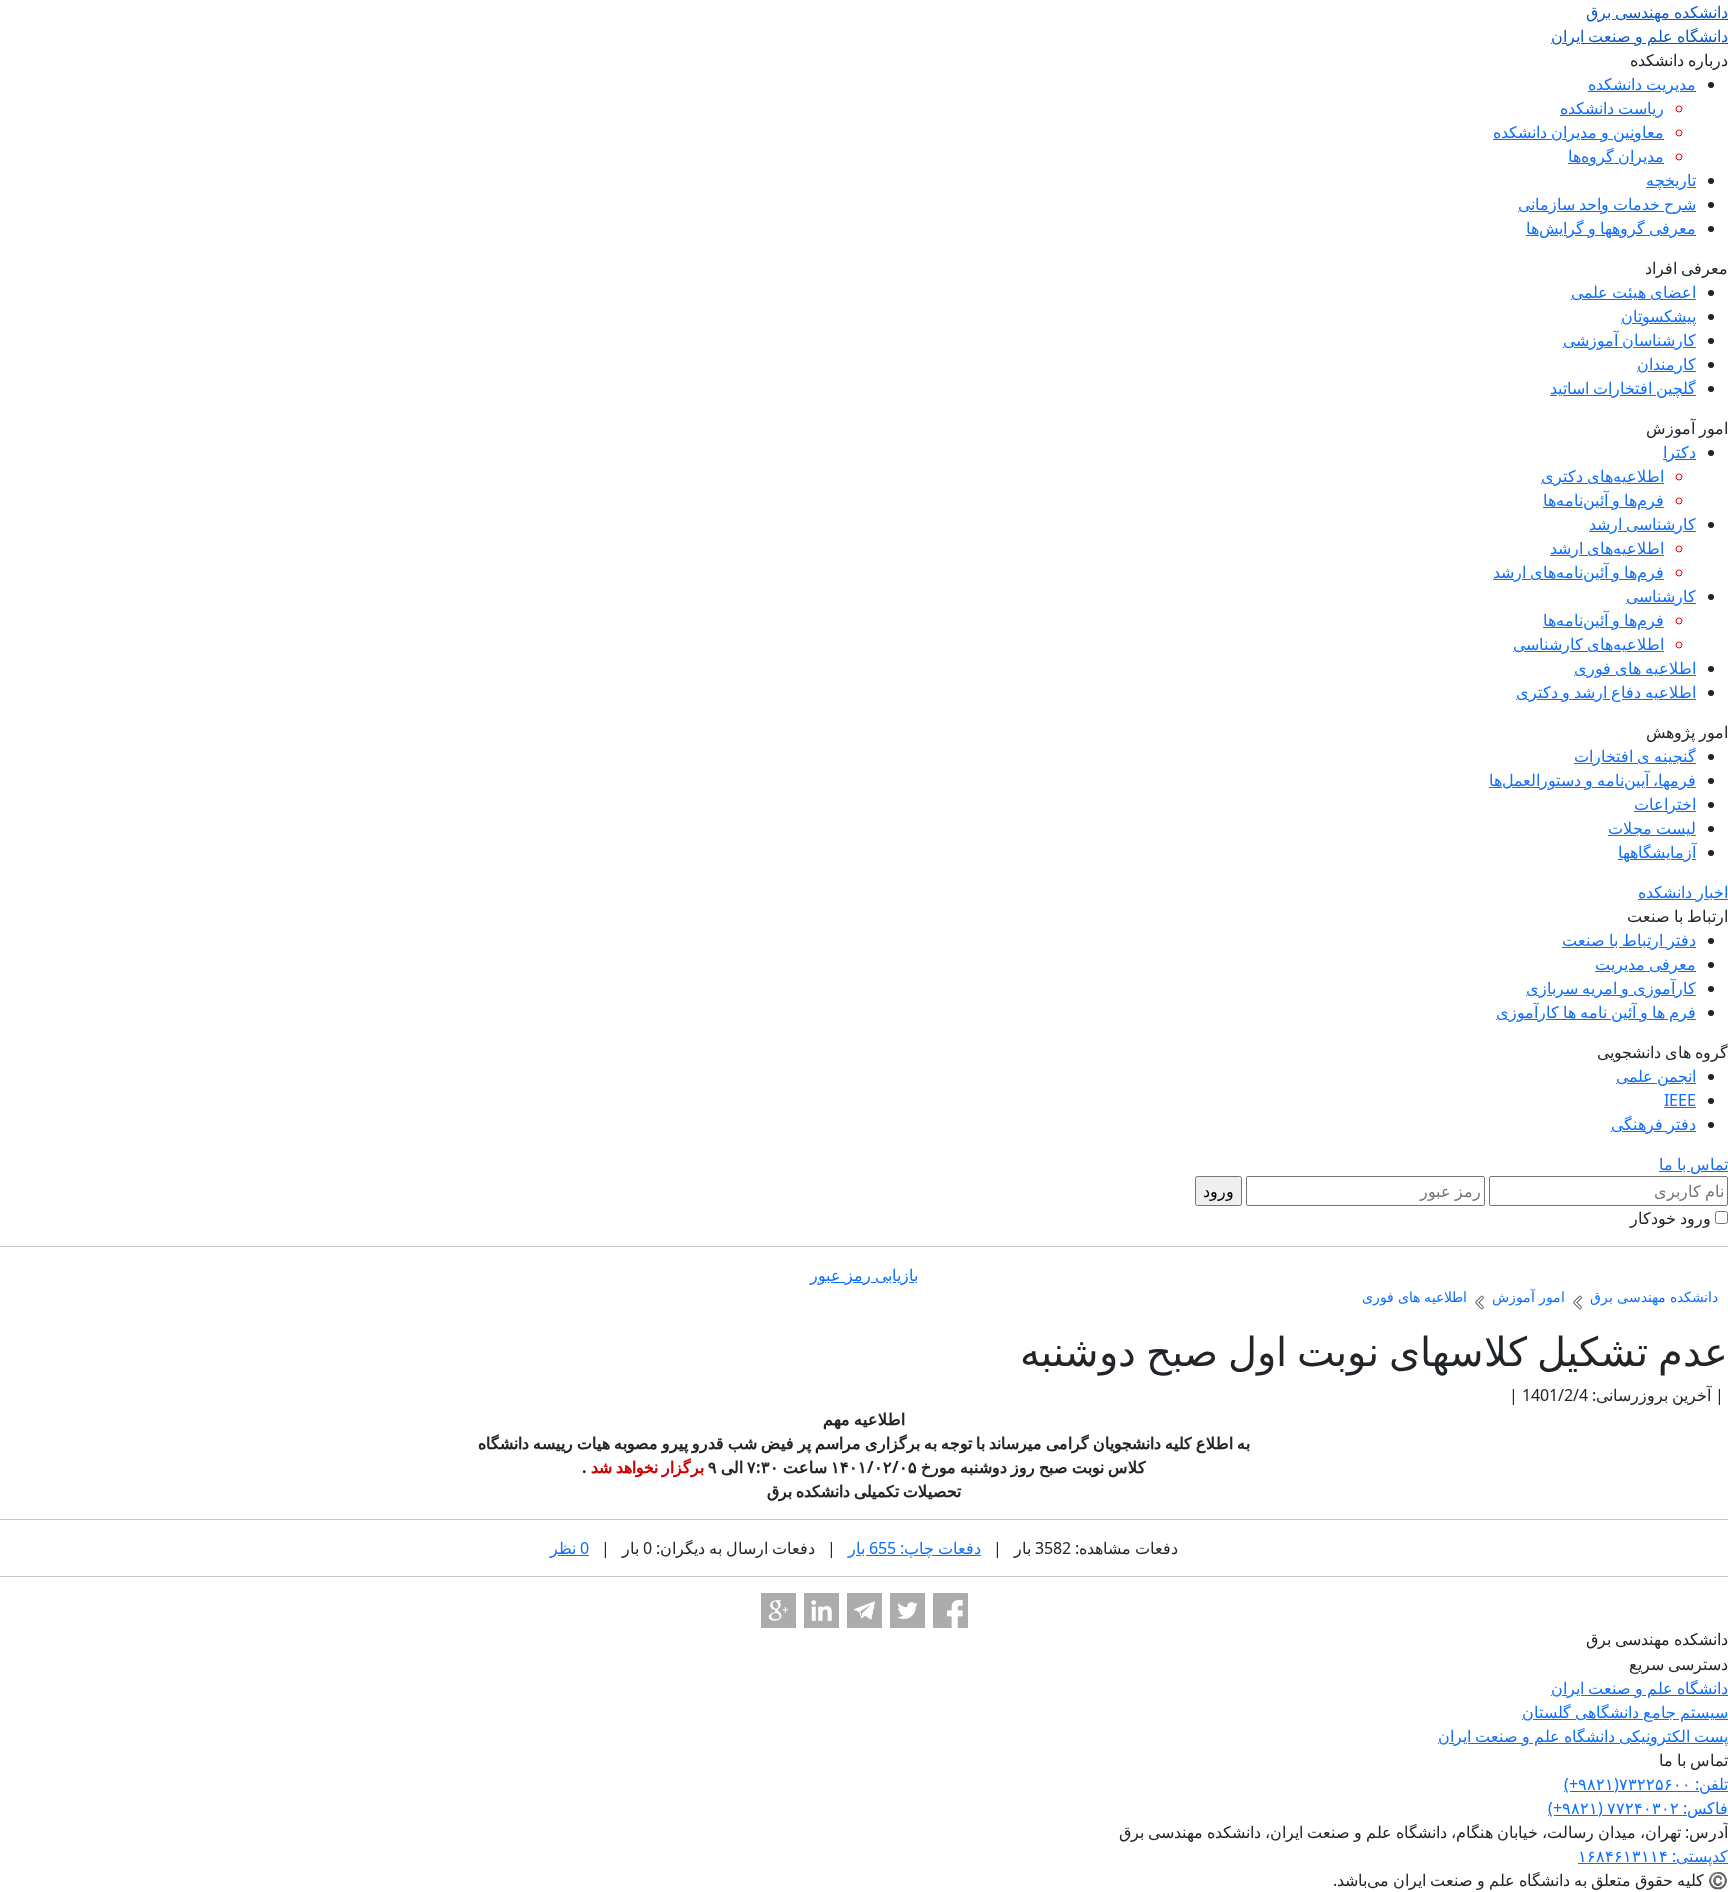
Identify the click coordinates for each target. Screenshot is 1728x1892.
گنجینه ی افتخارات (1635, 756)
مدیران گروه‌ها (1616, 156)
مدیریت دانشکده (1642, 84)
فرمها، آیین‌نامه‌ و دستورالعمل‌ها (1592, 780)
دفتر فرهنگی (1653, 1124)
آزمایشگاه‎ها (1657, 852)
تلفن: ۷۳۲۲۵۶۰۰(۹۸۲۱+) (1646, 1784)
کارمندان (1666, 364)
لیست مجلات (1652, 828)
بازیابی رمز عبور (864, 1275)
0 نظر (569, 1548)
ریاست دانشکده (1612, 108)
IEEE (1680, 1100)
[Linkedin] (821, 1610)
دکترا (1679, 452)
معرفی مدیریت (1645, 964)
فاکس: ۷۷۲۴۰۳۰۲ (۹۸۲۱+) (1638, 1808)
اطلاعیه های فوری (1635, 668)
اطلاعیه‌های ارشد (1607, 548)
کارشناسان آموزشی (1629, 340)
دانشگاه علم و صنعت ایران (1639, 1688)
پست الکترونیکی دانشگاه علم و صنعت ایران (1583, 1736)
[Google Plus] (778, 1610)
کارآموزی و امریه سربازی (1611, 988)
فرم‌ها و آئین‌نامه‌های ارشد (1578, 572)
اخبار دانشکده (1683, 892)
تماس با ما (1693, 1164)
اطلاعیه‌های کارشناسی (1588, 644)
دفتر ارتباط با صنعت (1629, 940)
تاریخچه (1671, 180)
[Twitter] (907, 1610)
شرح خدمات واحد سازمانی (1607, 204)
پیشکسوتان (1658, 316)
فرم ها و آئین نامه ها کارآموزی (1596, 1012)
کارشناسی (1661, 596)
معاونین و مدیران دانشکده (1578, 132)
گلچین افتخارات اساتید (1623, 388)
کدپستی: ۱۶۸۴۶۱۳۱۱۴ (1653, 1856)
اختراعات (1665, 804)
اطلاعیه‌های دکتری (1602, 476)
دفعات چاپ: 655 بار (914, 1548)
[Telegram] (864, 1610)
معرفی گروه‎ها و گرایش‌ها (1611, 228)
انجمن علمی (1656, 1076)
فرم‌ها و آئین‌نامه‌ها (1603, 500)
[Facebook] (950, 1610)
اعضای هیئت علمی (1633, 292)
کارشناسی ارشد (1642, 524)
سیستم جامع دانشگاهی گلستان (1625, 1712)
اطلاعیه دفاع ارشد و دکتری (1606, 692)
